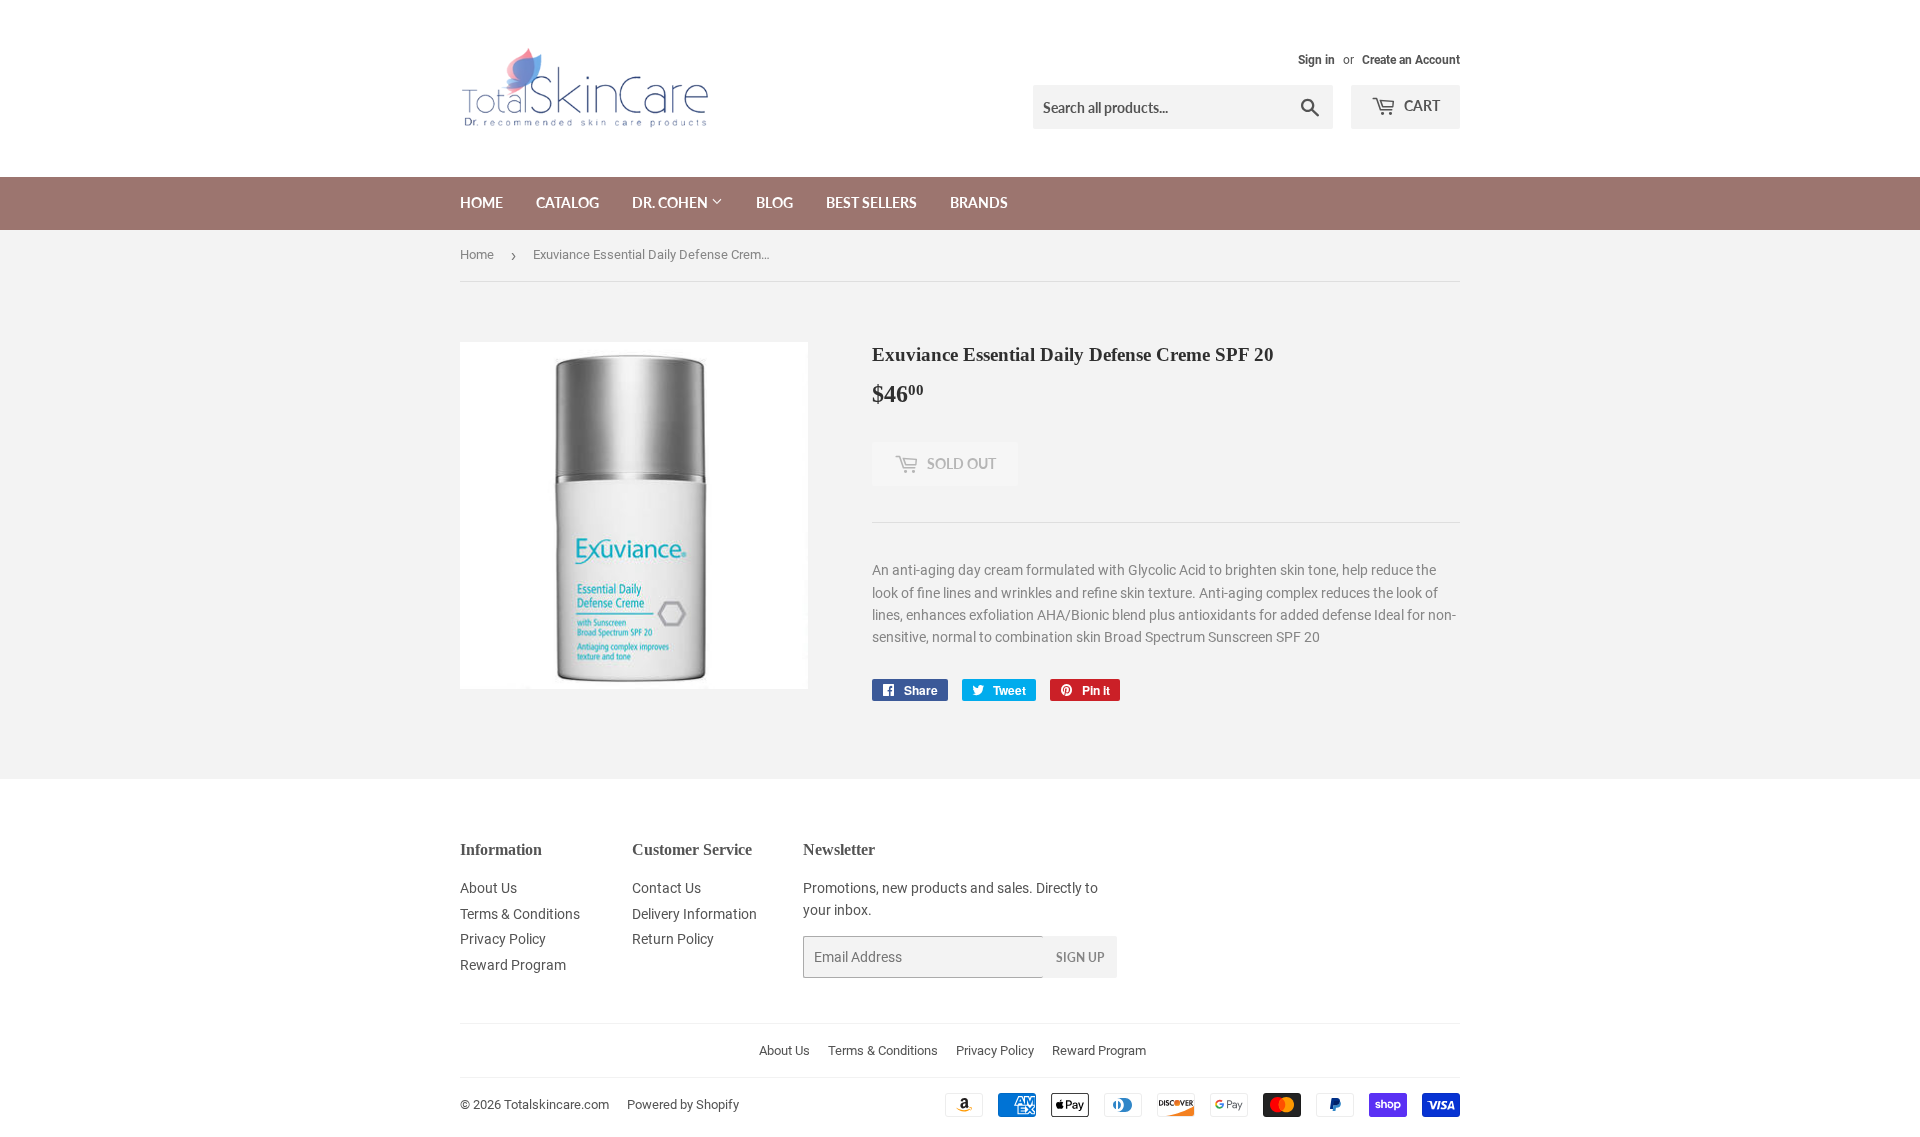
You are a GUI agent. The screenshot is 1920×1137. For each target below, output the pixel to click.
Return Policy (673, 939)
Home (481, 202)
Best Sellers (871, 202)
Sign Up (1080, 957)
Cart (1420, 105)
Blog (774, 202)
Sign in (1316, 60)
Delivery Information (694, 914)
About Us (488, 888)
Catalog (567, 202)
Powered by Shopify (683, 1104)
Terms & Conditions (520, 914)
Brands (979, 202)
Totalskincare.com (556, 1104)
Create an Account (1411, 60)
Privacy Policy (503, 939)
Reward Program (513, 965)
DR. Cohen (671, 202)
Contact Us (666, 888)
